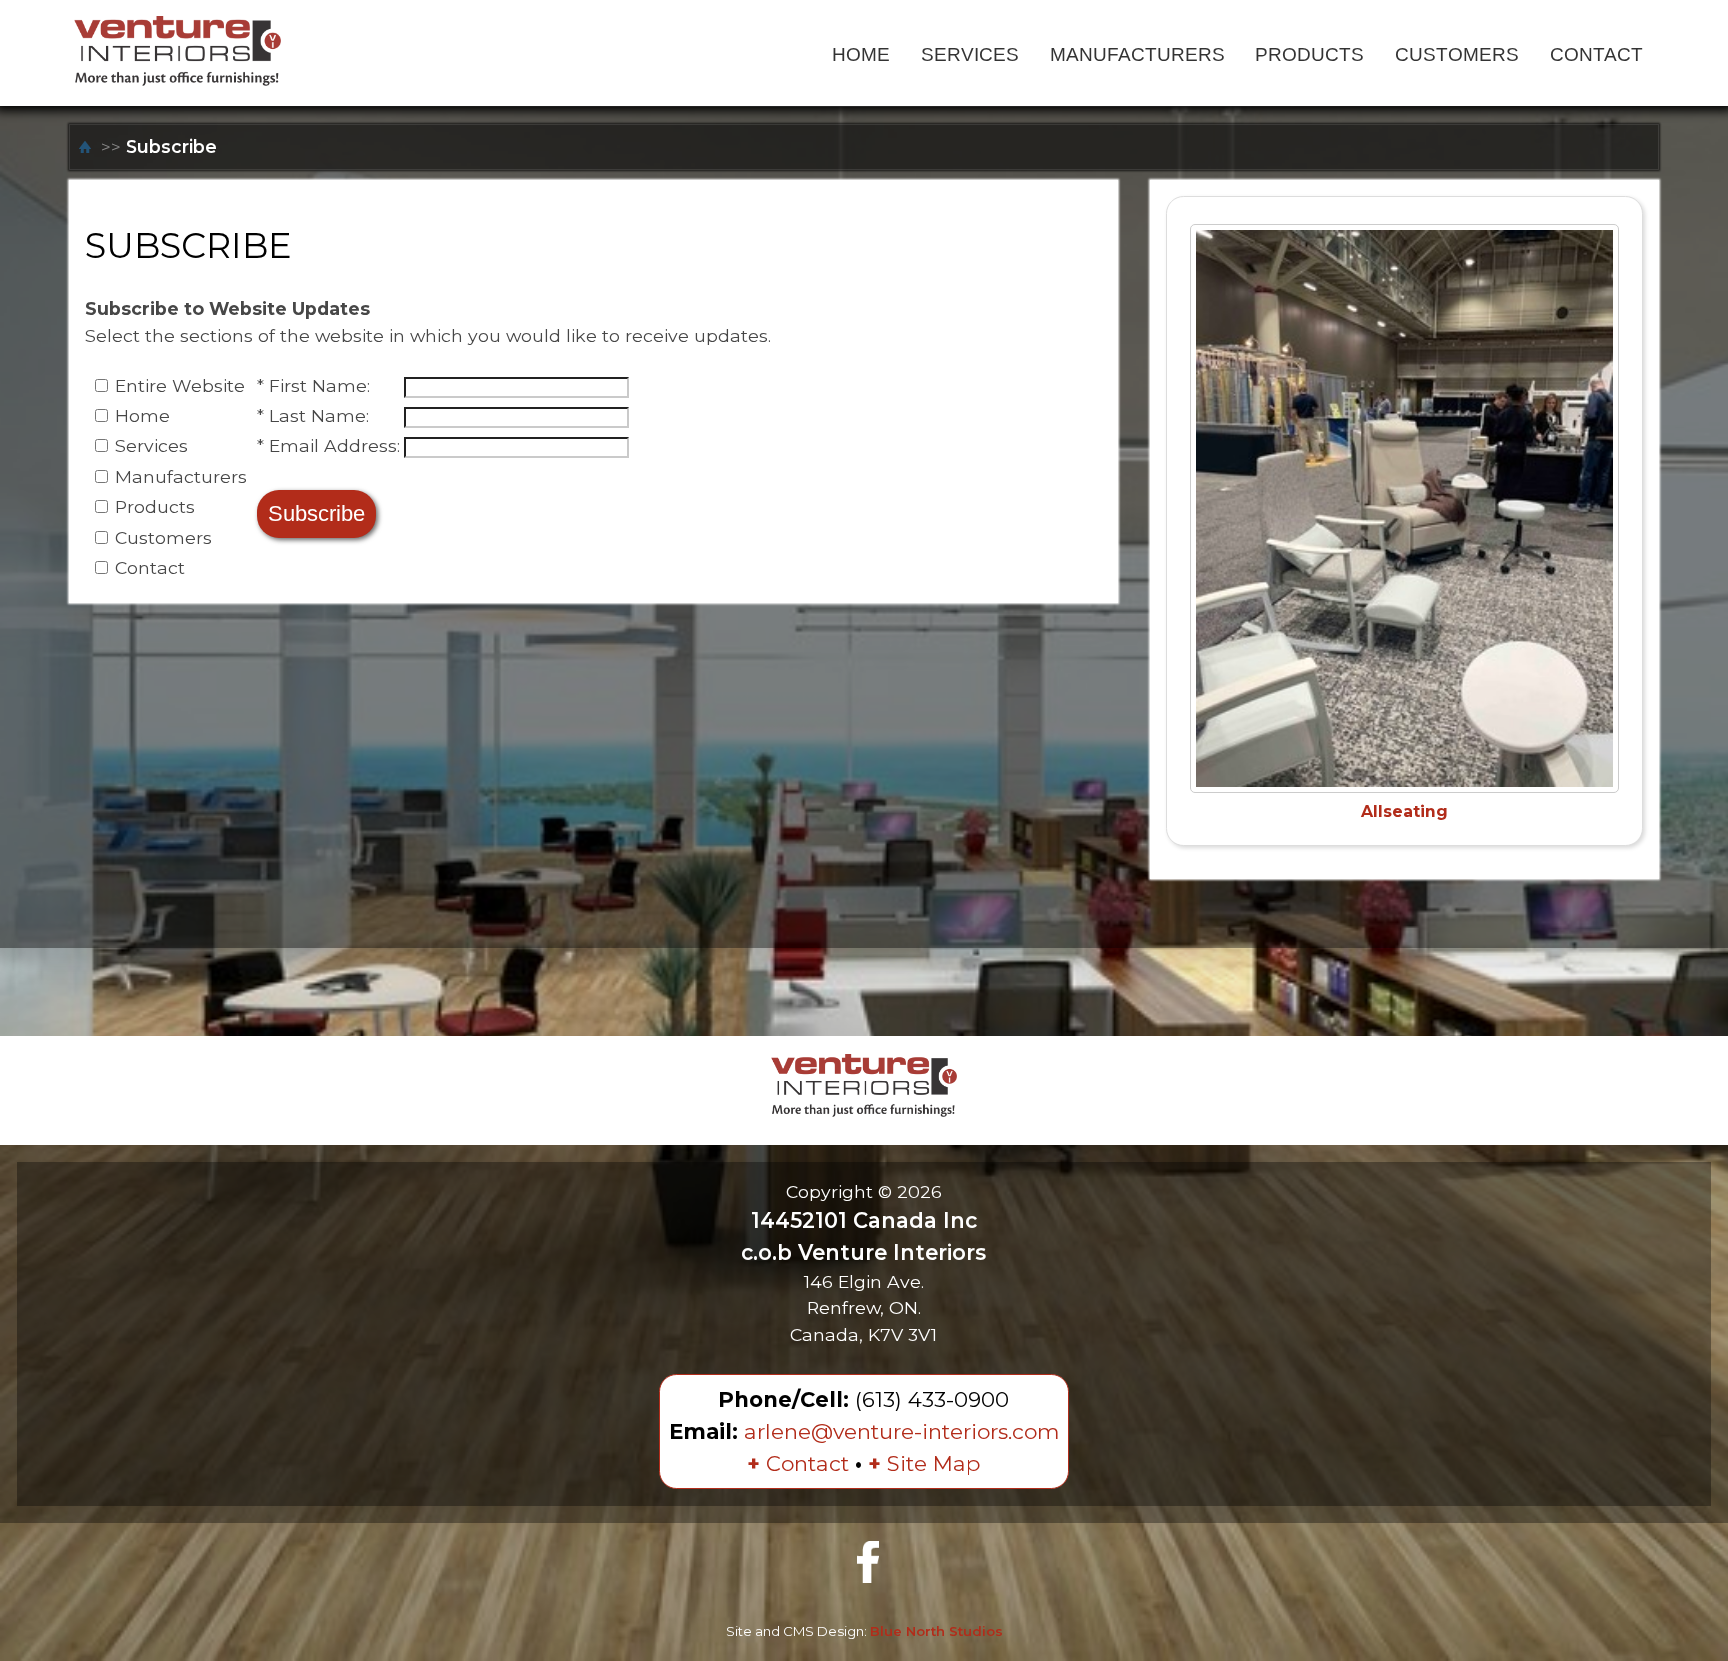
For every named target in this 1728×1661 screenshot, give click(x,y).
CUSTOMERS (1457, 54)
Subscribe (171, 146)
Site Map (924, 1463)
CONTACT (1596, 54)
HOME (861, 54)
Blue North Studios (936, 1631)
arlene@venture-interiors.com (901, 1431)
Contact (798, 1463)
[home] (87, 146)
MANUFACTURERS (1137, 54)
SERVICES (970, 54)
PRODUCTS (1309, 54)
